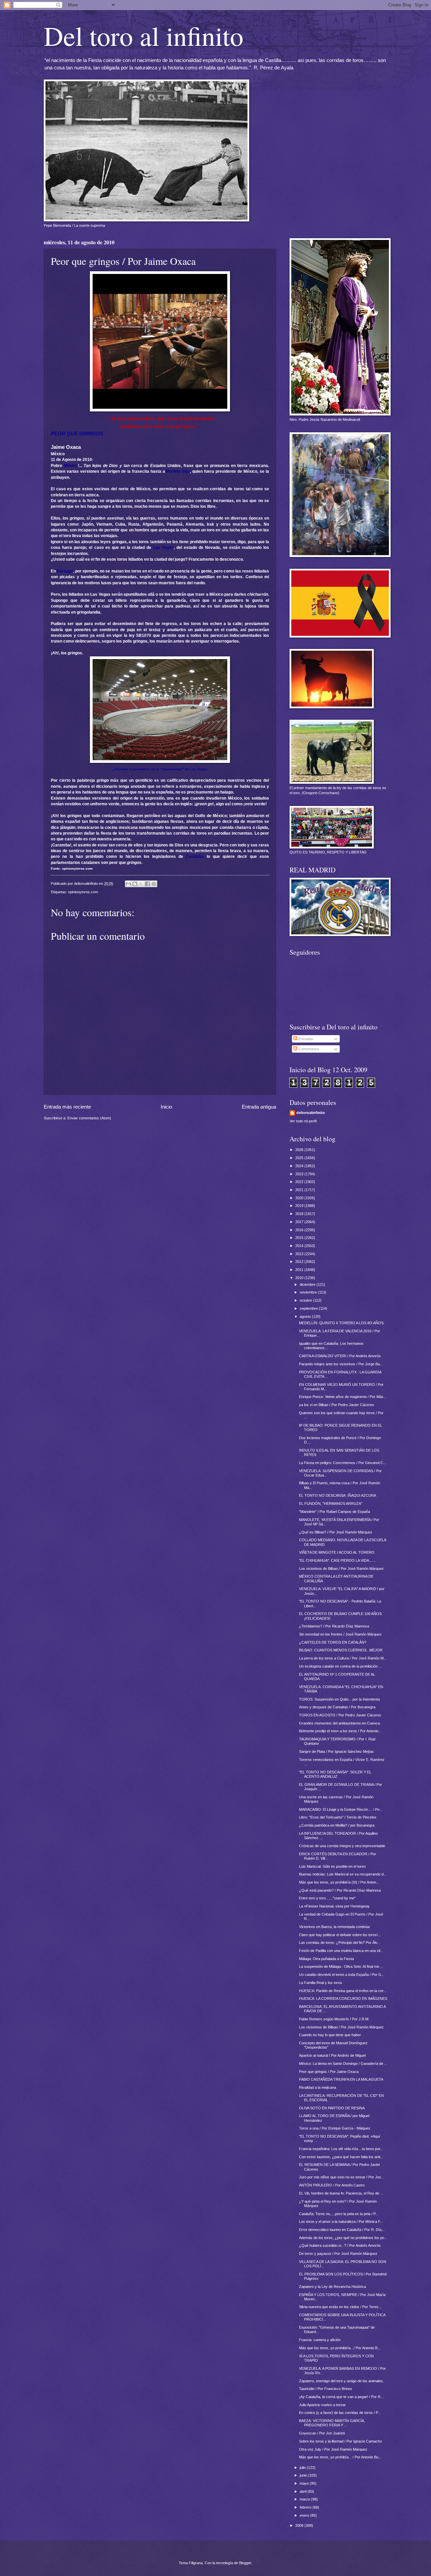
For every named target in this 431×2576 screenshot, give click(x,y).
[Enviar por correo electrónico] (128, 884)
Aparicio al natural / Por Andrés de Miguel (332, 2055)
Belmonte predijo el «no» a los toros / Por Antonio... (340, 1731)
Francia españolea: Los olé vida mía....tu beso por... (341, 2149)
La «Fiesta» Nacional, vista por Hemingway (334, 1906)
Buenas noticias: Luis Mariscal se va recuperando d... (343, 1874)
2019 (300, 1206)
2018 (300, 1214)
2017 (300, 1222)
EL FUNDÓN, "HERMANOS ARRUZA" (331, 1503)
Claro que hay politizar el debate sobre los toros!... (340, 1935)
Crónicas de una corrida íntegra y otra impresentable (342, 1846)
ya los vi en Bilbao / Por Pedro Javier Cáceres (337, 1405)
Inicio (166, 1107)
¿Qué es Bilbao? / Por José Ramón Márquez (336, 1532)
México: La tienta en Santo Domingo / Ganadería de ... (343, 2063)
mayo (305, 2483)
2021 (300, 1190)
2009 (300, 2525)
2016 (300, 1230)
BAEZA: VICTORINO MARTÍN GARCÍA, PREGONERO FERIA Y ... (332, 2423)
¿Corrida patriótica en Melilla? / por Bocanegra (337, 1825)
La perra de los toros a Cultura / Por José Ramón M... (343, 1658)
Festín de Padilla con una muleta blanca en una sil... (341, 1951)
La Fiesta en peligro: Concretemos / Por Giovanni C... (343, 1463)
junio (304, 2475)
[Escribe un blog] (135, 884)
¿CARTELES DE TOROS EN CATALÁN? (333, 1642)
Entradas (305, 1039)
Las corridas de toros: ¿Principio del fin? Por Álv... (340, 1943)
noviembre (309, 1292)
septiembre (309, 1308)
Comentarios (308, 1049)
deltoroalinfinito (311, 1113)
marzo (305, 2499)
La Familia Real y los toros (321, 1983)
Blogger (245, 2563)
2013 (300, 1254)
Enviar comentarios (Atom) (89, 1118)
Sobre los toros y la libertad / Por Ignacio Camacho (340, 2441)
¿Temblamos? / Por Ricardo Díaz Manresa (334, 1626)
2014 (300, 1246)
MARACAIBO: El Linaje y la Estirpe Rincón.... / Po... (341, 1809)
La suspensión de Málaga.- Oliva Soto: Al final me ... (341, 1966)
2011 (300, 1270)
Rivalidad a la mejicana (318, 2087)
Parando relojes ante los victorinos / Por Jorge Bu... (341, 1364)
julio (303, 2468)
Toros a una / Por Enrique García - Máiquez (335, 2128)
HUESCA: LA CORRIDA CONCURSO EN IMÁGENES (343, 1998)
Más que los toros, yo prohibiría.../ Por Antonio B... (340, 2348)
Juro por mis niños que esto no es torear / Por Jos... (342, 2177)
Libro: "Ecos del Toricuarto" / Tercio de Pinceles (338, 1817)
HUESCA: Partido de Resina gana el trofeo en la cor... (343, 1991)
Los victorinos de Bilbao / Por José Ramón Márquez (341, 1569)
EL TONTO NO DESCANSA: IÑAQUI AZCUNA (338, 1495)
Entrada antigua (259, 1107)
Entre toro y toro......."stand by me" (327, 1898)
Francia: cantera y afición (320, 2340)
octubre (306, 1300)
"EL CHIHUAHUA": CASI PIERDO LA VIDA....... (338, 1560)
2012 (300, 1262)
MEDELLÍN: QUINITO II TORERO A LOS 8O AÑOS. (342, 1323)
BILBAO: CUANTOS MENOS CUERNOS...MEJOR (341, 1650)
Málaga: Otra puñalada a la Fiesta (326, 1959)
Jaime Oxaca (66, 447)
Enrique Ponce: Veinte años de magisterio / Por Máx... (343, 1397)
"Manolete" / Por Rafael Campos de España (335, 1512)
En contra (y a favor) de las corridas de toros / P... (340, 2413)
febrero (306, 2507)
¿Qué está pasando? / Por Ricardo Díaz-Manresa (340, 1890)
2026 (300, 1150)
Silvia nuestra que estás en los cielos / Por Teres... (340, 2307)
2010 (300, 1278)
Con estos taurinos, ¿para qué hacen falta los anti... (341, 2157)
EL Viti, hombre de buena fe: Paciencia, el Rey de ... (341, 2193)
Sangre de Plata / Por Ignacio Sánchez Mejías (336, 1751)
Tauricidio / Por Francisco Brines (326, 2389)
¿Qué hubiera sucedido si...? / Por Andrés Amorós (340, 2245)
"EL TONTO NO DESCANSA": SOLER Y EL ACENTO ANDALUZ (335, 1774)
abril (304, 2491)
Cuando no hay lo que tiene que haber (330, 2035)
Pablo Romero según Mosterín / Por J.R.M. (334, 2019)
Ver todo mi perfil (303, 1121)
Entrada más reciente (67, 1107)
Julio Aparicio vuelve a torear (322, 2405)
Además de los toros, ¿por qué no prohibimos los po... (343, 2238)
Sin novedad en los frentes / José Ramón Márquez (340, 1634)
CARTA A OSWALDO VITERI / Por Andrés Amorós (340, 1356)
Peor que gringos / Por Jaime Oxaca (329, 2072)
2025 (300, 1158)
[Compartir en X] (141, 884)
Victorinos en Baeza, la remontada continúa (334, 1927)
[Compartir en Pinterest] (154, 884)
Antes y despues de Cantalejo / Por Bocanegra (337, 1707)
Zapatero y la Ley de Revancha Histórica (333, 2287)
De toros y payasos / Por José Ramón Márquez (338, 2254)
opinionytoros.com (83, 892)
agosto (306, 1316)
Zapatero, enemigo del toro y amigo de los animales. (341, 2381)
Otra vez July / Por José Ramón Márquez (333, 2449)
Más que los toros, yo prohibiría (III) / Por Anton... (339, 1882)
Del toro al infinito (144, 35)
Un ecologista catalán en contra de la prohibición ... (340, 1666)
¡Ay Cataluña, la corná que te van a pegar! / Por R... (341, 2397)
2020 (300, 1198)
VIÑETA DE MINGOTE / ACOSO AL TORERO (337, 1552)
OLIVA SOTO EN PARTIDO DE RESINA (332, 2108)
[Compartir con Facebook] (147, 884)
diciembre (308, 1284)
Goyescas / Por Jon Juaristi (322, 2433)
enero (305, 2515)
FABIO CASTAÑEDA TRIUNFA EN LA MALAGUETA (341, 2079)
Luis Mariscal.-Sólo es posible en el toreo (332, 1866)
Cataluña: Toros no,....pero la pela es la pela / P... (339, 2214)
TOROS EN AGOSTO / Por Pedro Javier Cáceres (340, 1715)
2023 (300, 1174)
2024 (300, 1166)
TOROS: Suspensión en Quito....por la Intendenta (339, 1699)
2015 (300, 1238)
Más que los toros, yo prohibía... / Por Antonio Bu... (340, 2457)
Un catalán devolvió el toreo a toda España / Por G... (342, 1975)
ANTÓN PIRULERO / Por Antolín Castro (332, 2185)
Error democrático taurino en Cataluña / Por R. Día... (342, 2230)
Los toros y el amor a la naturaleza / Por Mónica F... (341, 2222)
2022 (300, 1182)
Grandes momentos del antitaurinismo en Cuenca (339, 1723)
